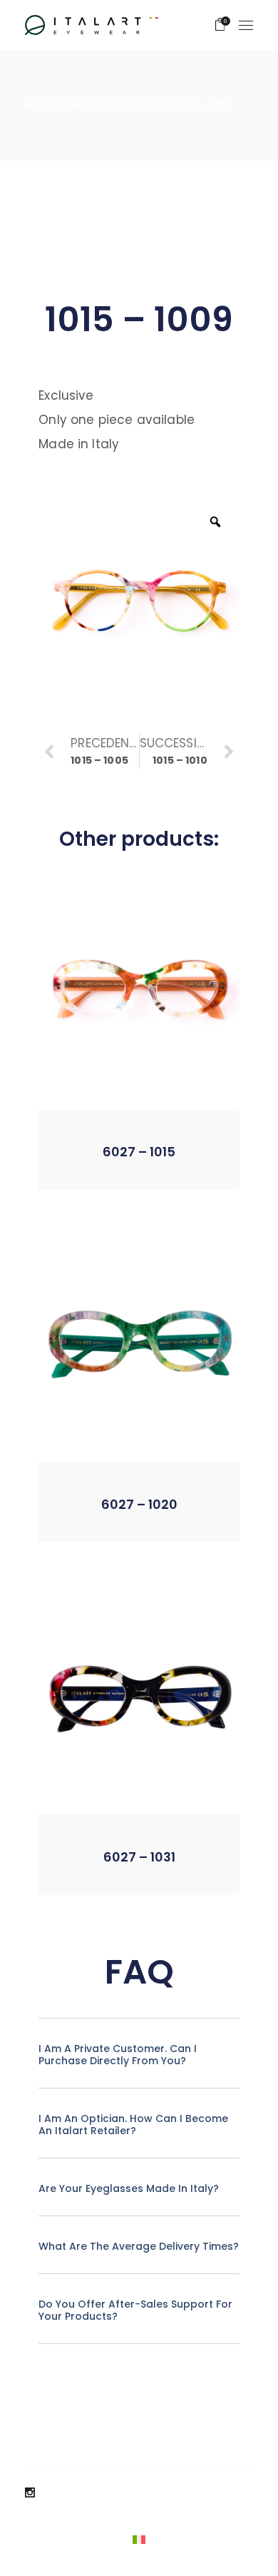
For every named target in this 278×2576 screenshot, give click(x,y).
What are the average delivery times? (139, 2246)
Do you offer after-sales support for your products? (135, 2310)
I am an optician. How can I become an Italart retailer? (133, 2125)
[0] (220, 25)
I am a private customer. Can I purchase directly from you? (118, 2055)
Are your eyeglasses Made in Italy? (129, 2188)
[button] (102, 1167)
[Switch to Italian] (139, 2539)
